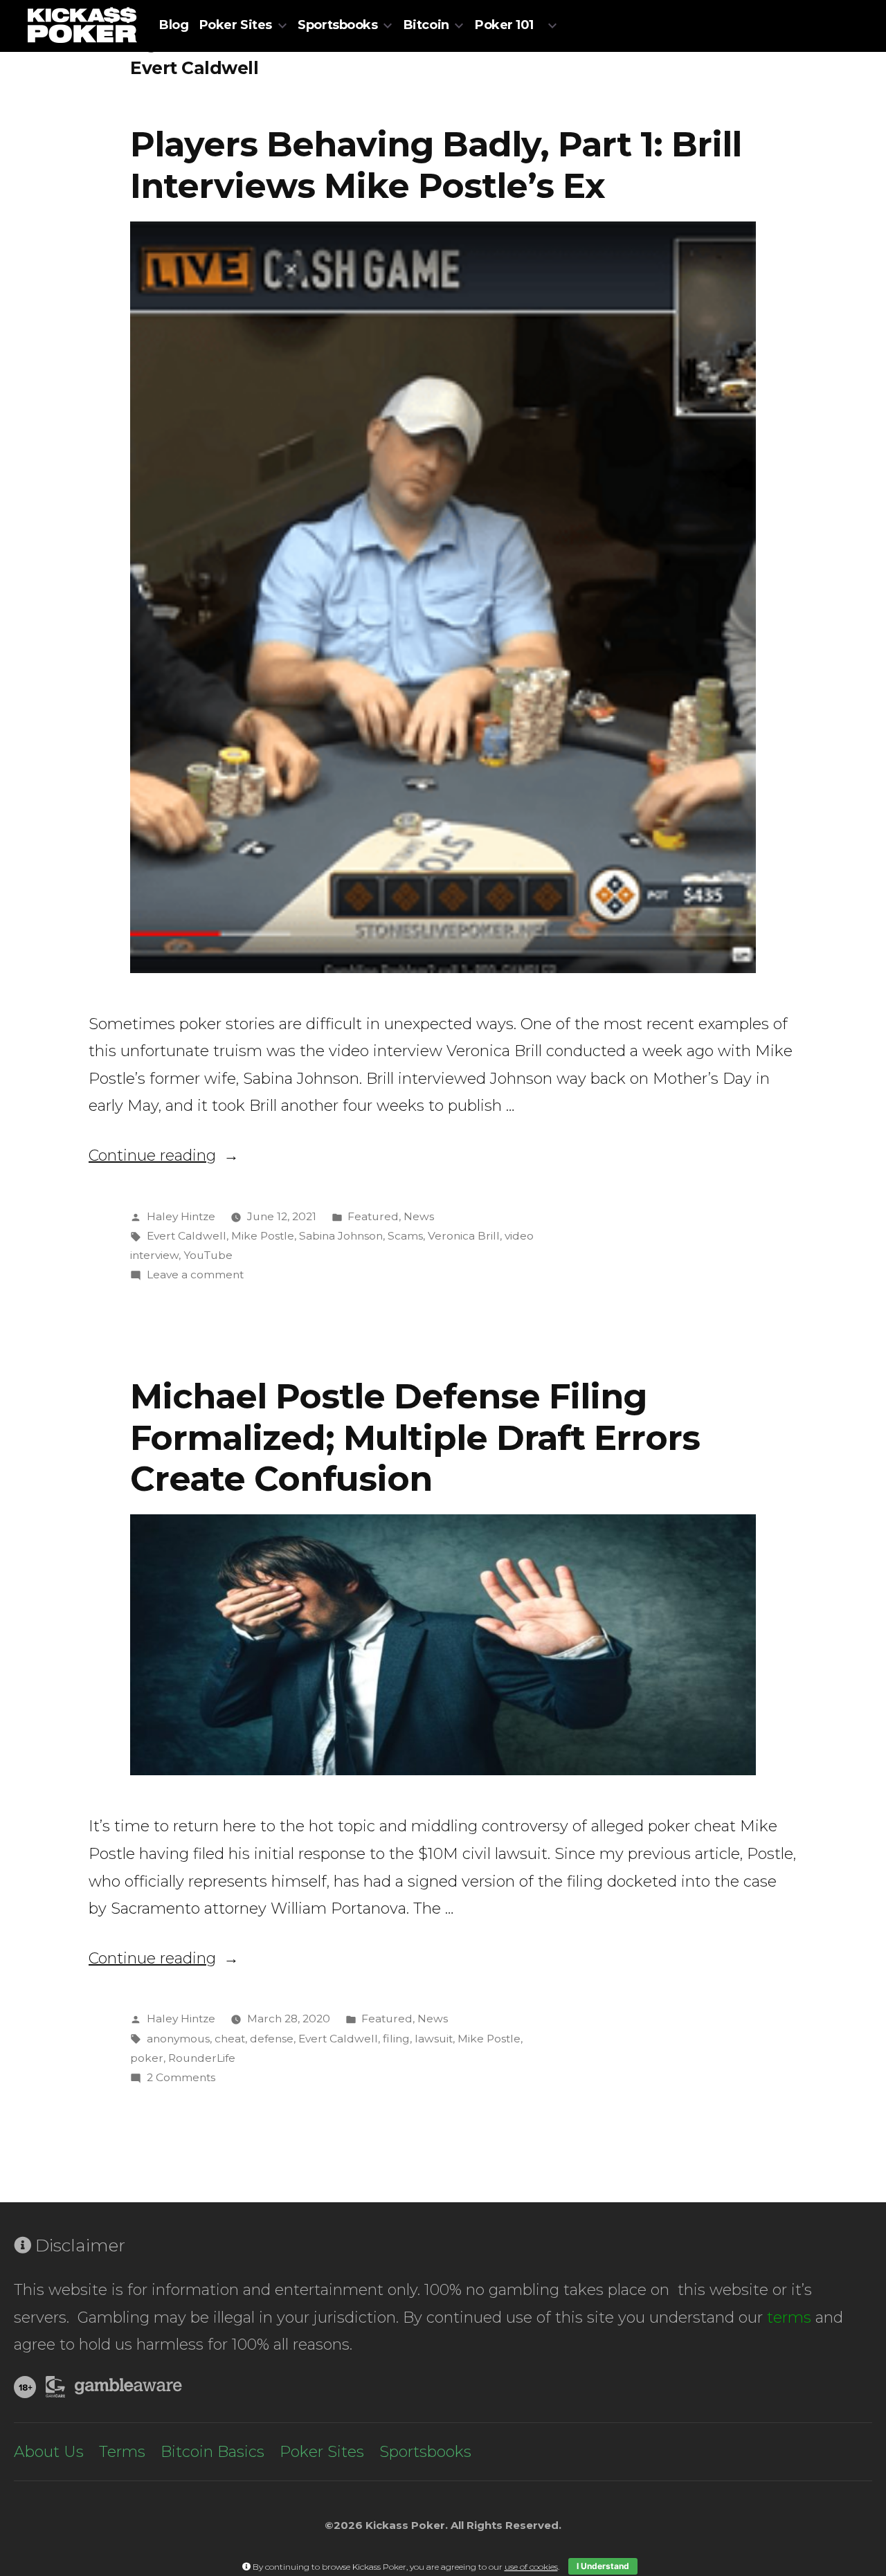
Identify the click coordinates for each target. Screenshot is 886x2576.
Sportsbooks (337, 25)
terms (789, 2318)
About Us (49, 2452)
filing (396, 2039)
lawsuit (434, 2039)
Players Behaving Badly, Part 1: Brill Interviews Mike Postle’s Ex (436, 164)
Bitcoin (426, 25)
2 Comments (181, 2077)
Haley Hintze (181, 1216)
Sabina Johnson (341, 1236)
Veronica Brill (464, 1236)
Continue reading (164, 1155)
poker (147, 2058)
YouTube (208, 1255)
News (419, 1216)
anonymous (178, 2039)
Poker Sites (236, 25)
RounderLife (202, 2058)
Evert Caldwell (187, 1236)
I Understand (603, 2566)
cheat (230, 2039)
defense (272, 2039)
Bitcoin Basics (213, 2452)
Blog (174, 25)
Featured (373, 1216)
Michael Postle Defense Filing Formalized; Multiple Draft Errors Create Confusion (415, 1437)
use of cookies (531, 2567)
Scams (405, 1236)
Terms (122, 2452)
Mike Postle (263, 1236)
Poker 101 (504, 25)
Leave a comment (195, 1275)
